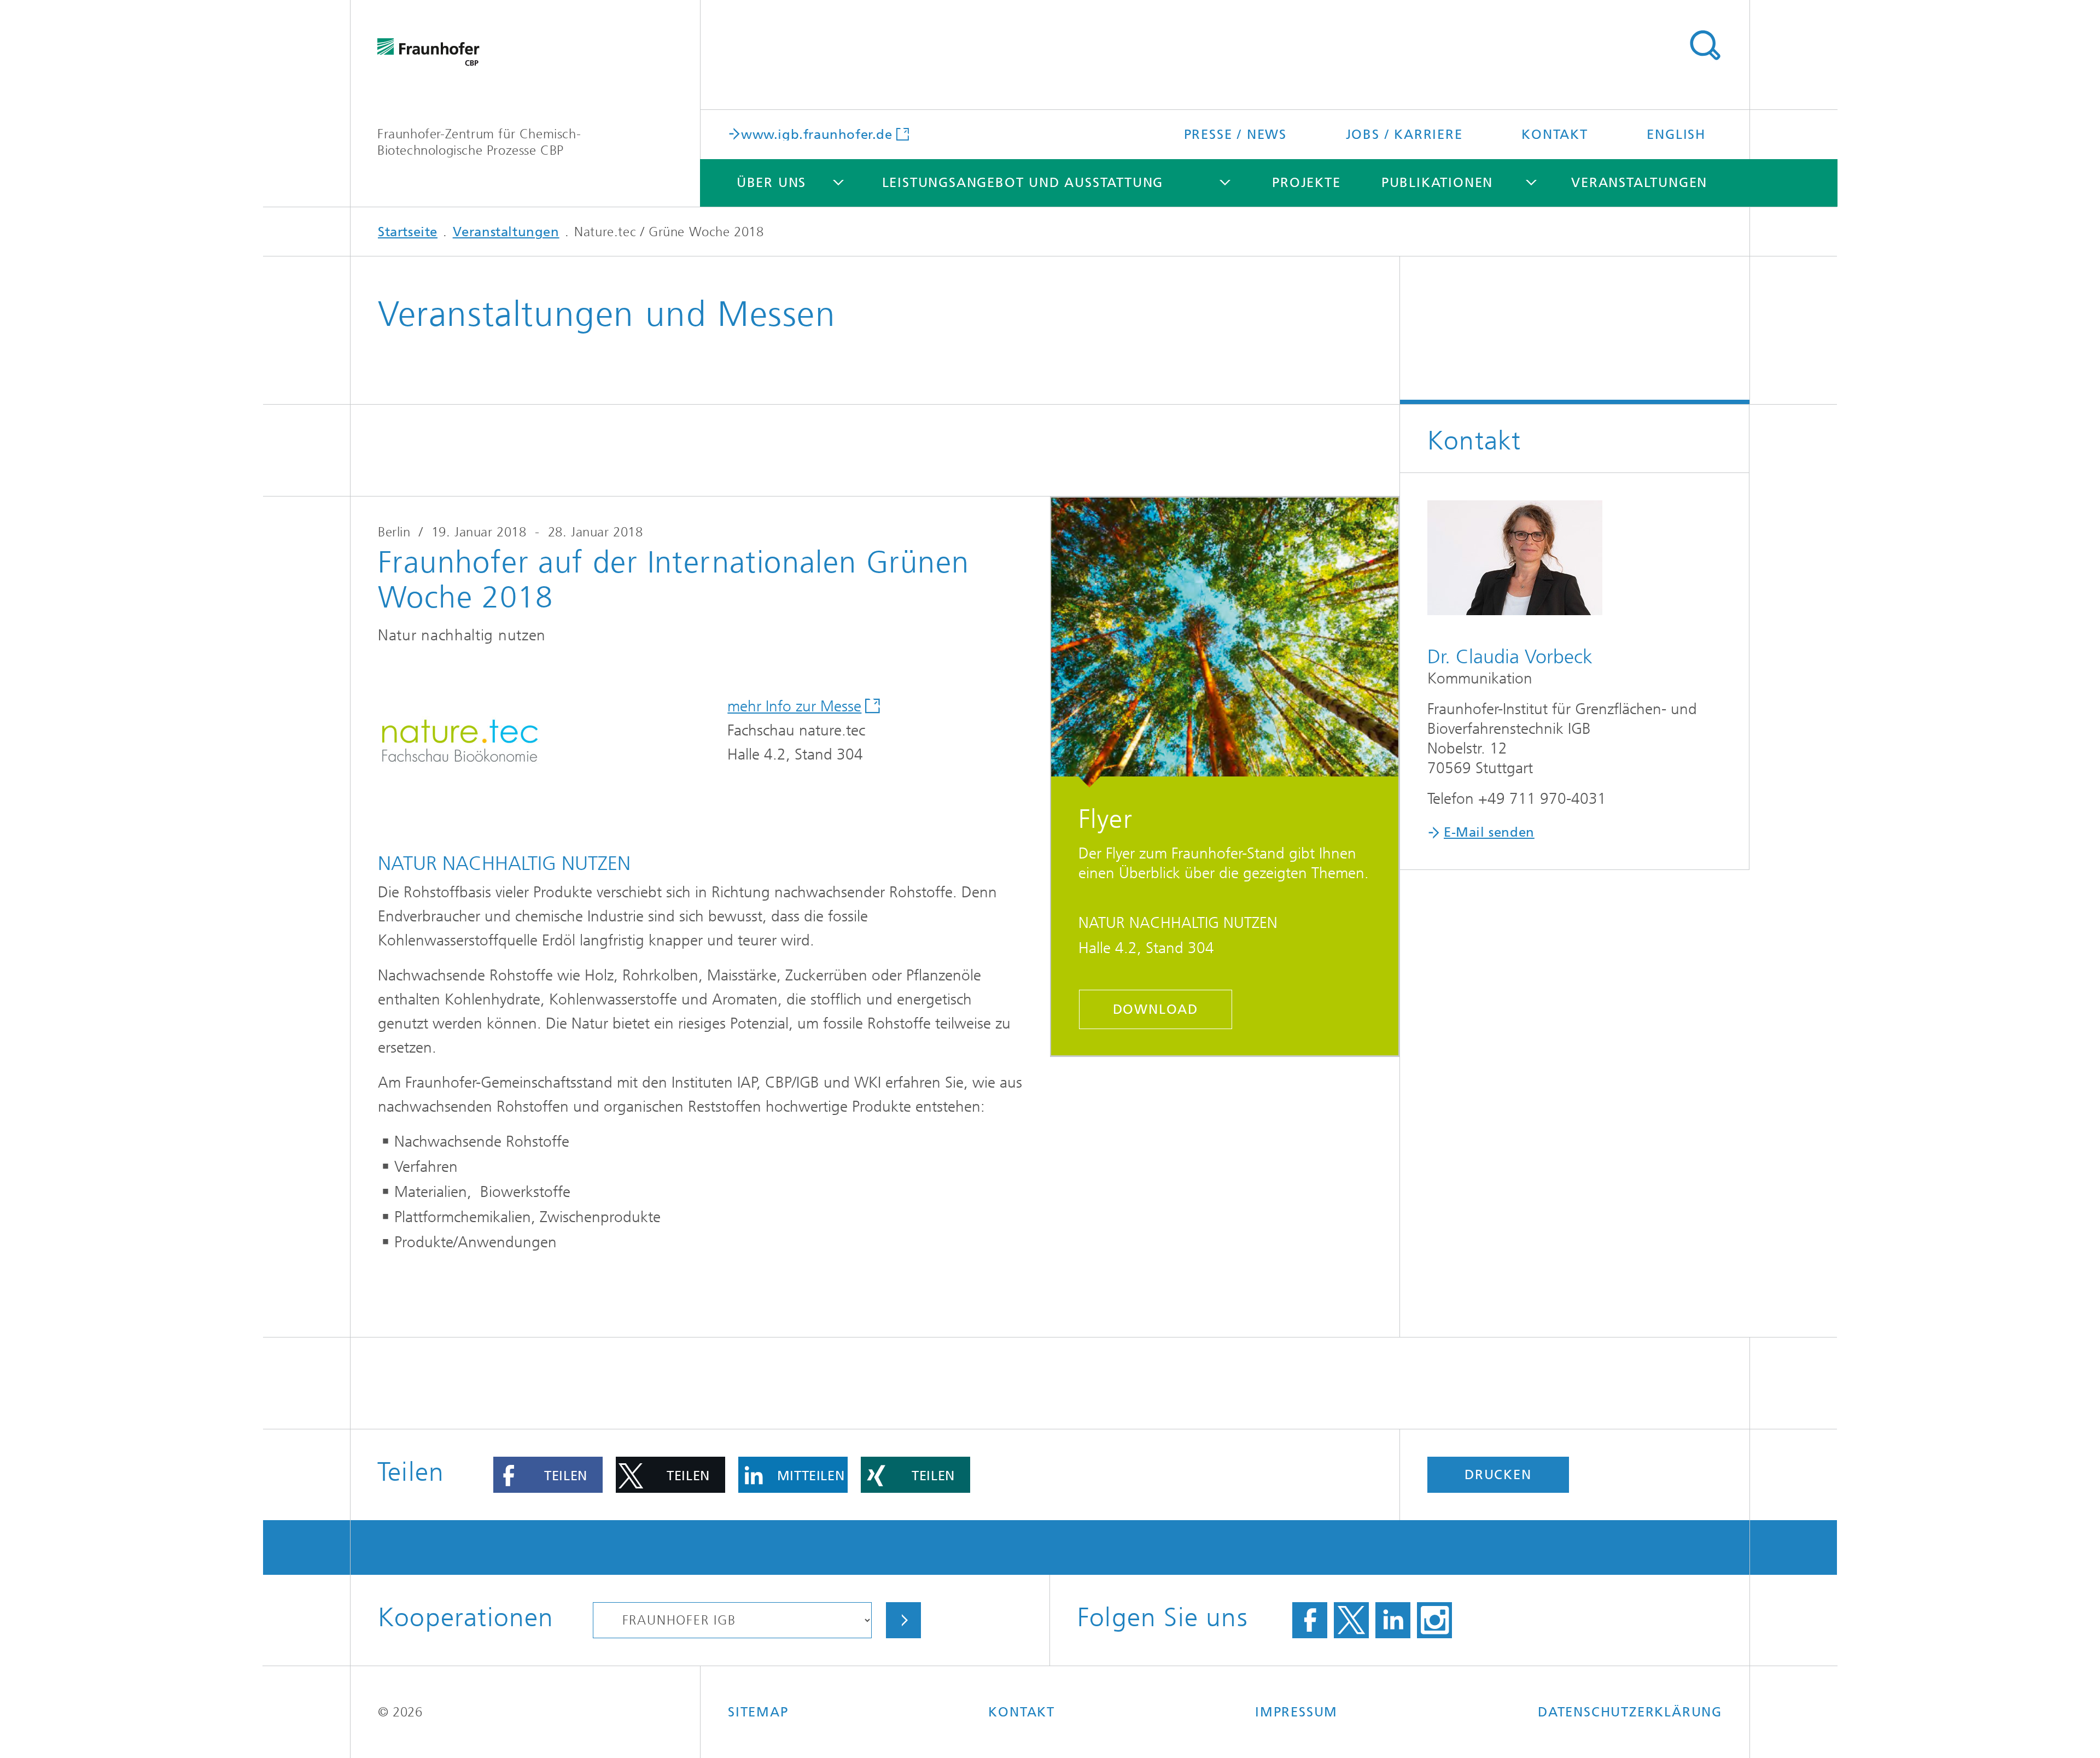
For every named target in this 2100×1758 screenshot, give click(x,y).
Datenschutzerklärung (1630, 1712)
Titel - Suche (1705, 45)
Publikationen (1437, 183)
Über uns (771, 183)
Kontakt (1555, 135)
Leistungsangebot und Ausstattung (1023, 183)
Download (1156, 1009)
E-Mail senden (1489, 832)
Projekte (1306, 183)
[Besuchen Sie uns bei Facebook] (1310, 1620)
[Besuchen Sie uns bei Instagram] (1434, 1620)
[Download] (1225, 643)
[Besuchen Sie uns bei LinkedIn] (1393, 1620)
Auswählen (903, 1620)
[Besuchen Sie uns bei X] (1351, 1620)
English (1676, 135)
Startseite (408, 232)
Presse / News (1235, 135)
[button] (548, 1475)
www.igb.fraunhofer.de (817, 134)
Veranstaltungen (1639, 183)
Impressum (1296, 1712)
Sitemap (758, 1712)
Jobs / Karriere (1404, 135)
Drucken (1498, 1475)
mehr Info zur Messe (794, 706)
